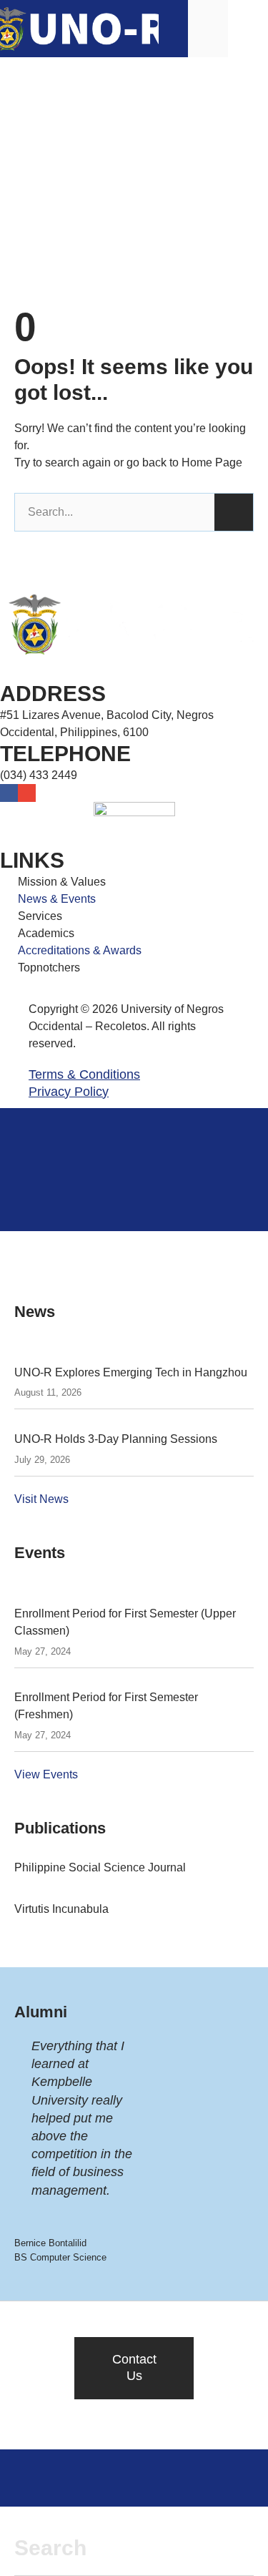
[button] (248, 28)
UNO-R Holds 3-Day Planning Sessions (116, 1439)
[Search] (234, 512)
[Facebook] (9, 793)
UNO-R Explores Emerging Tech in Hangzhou (131, 1372)
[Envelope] (27, 793)
